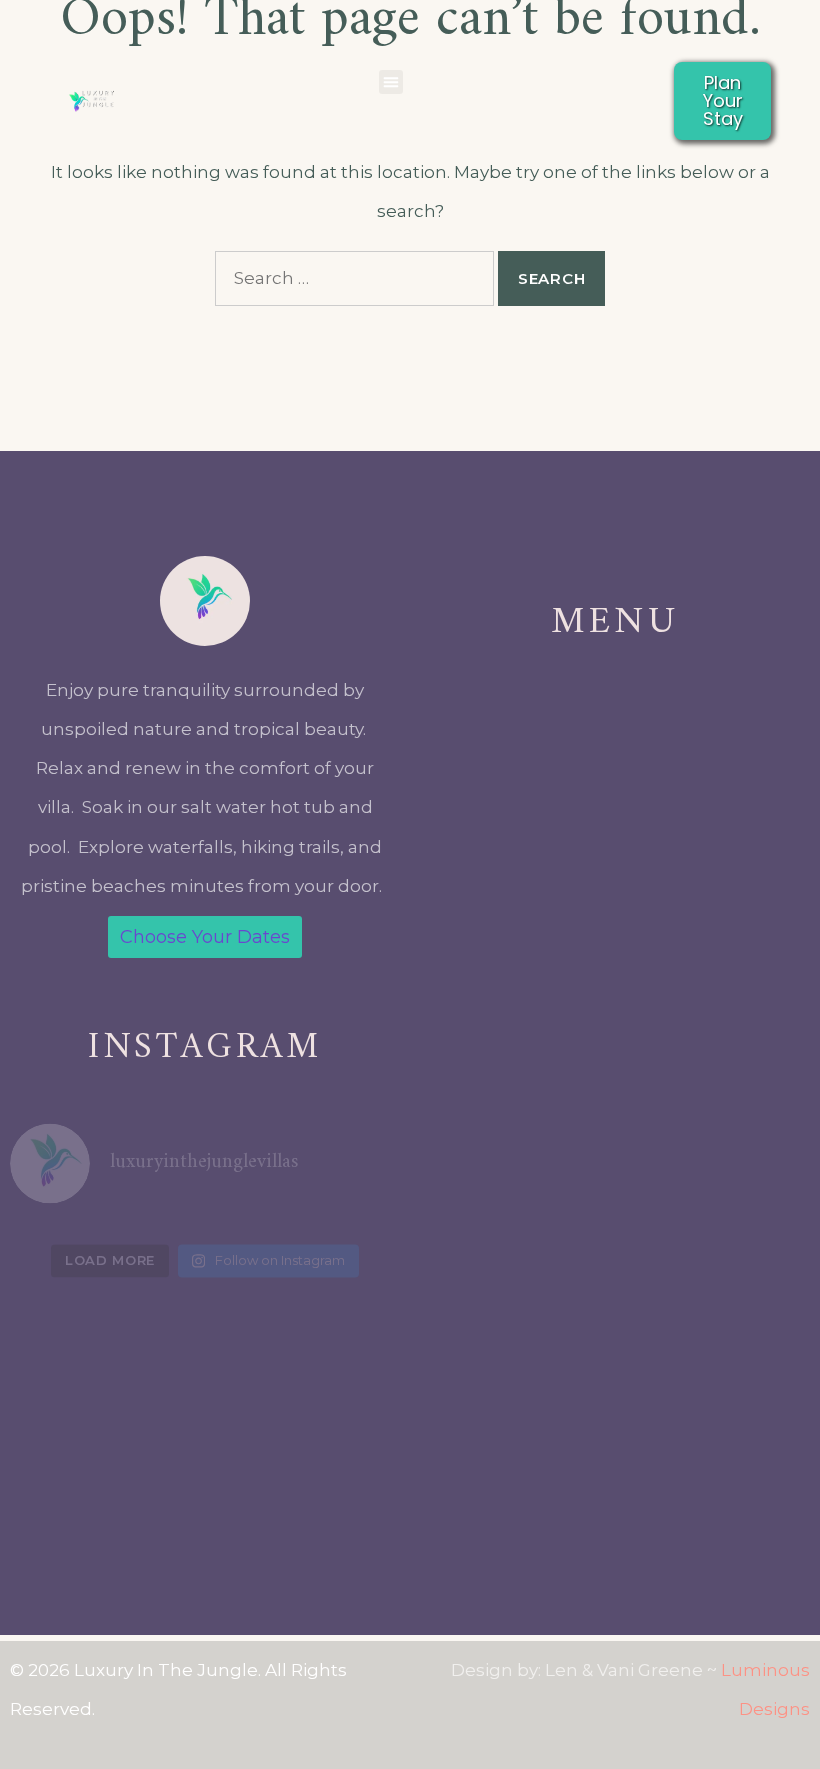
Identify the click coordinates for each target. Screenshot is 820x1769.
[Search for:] (354, 278)
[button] (391, 82)
